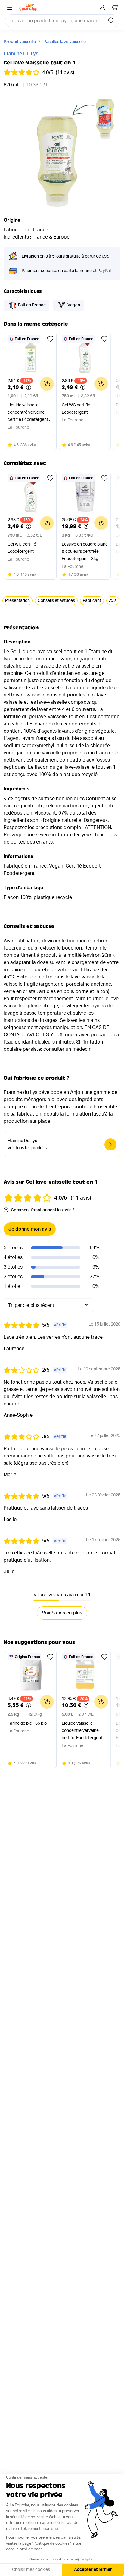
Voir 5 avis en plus (62, 1613)
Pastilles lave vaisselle (65, 42)
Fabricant (92, 601)
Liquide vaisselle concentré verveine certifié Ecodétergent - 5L (83, 1731)
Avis (113, 601)
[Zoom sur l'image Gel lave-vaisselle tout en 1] (62, 152)
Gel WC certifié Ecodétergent (76, 409)
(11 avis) (65, 73)
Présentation (17, 601)
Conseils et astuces (56, 601)
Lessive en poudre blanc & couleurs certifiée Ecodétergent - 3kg (85, 552)
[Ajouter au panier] (47, 384)
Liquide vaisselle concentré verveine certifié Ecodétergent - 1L (29, 413)
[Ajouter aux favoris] (50, 339)
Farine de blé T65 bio (27, 1723)
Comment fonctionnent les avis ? (43, 1210)
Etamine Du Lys (21, 54)
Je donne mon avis (30, 1229)
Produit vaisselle (20, 42)
